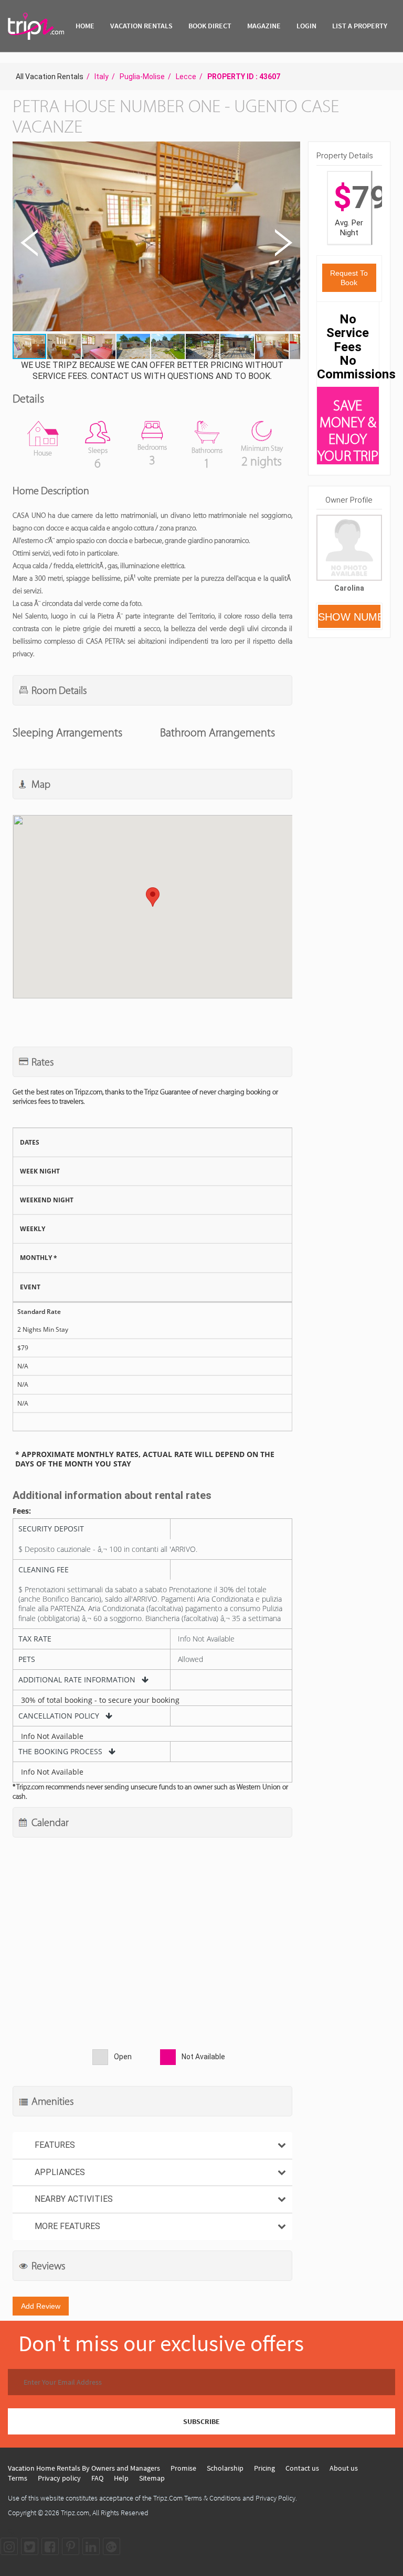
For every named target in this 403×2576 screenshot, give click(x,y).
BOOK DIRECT (210, 26)
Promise (183, 2468)
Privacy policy (59, 2478)
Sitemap (152, 2478)
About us (344, 2468)
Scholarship (225, 2468)
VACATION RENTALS (141, 26)
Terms (18, 2478)
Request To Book (349, 278)
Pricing (264, 2468)
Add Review (41, 2306)
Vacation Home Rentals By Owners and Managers (84, 2468)
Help (121, 2478)
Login (306, 26)
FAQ (97, 2478)
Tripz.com (75, 2513)
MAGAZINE (264, 26)
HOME (85, 26)
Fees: (22, 1511)
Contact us (302, 2468)
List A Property (360, 26)
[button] (155, 238)
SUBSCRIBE (201, 2421)
